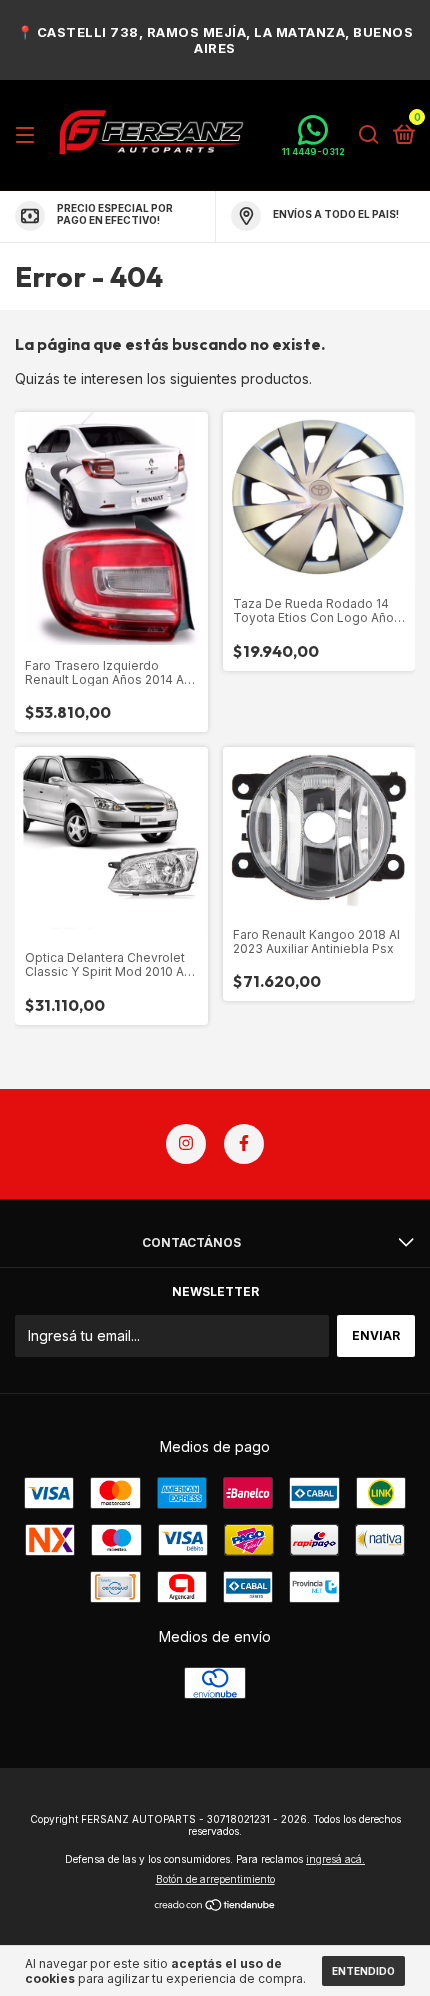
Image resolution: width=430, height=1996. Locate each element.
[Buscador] (369, 135)
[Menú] (28, 135)
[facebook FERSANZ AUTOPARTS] (244, 1144)
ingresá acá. (335, 1859)
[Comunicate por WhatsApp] (313, 135)
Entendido (363, 1971)
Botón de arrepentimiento (215, 1879)
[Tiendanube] (215, 1906)
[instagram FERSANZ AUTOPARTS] (186, 1144)
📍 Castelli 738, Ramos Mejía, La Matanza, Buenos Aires (215, 40)
